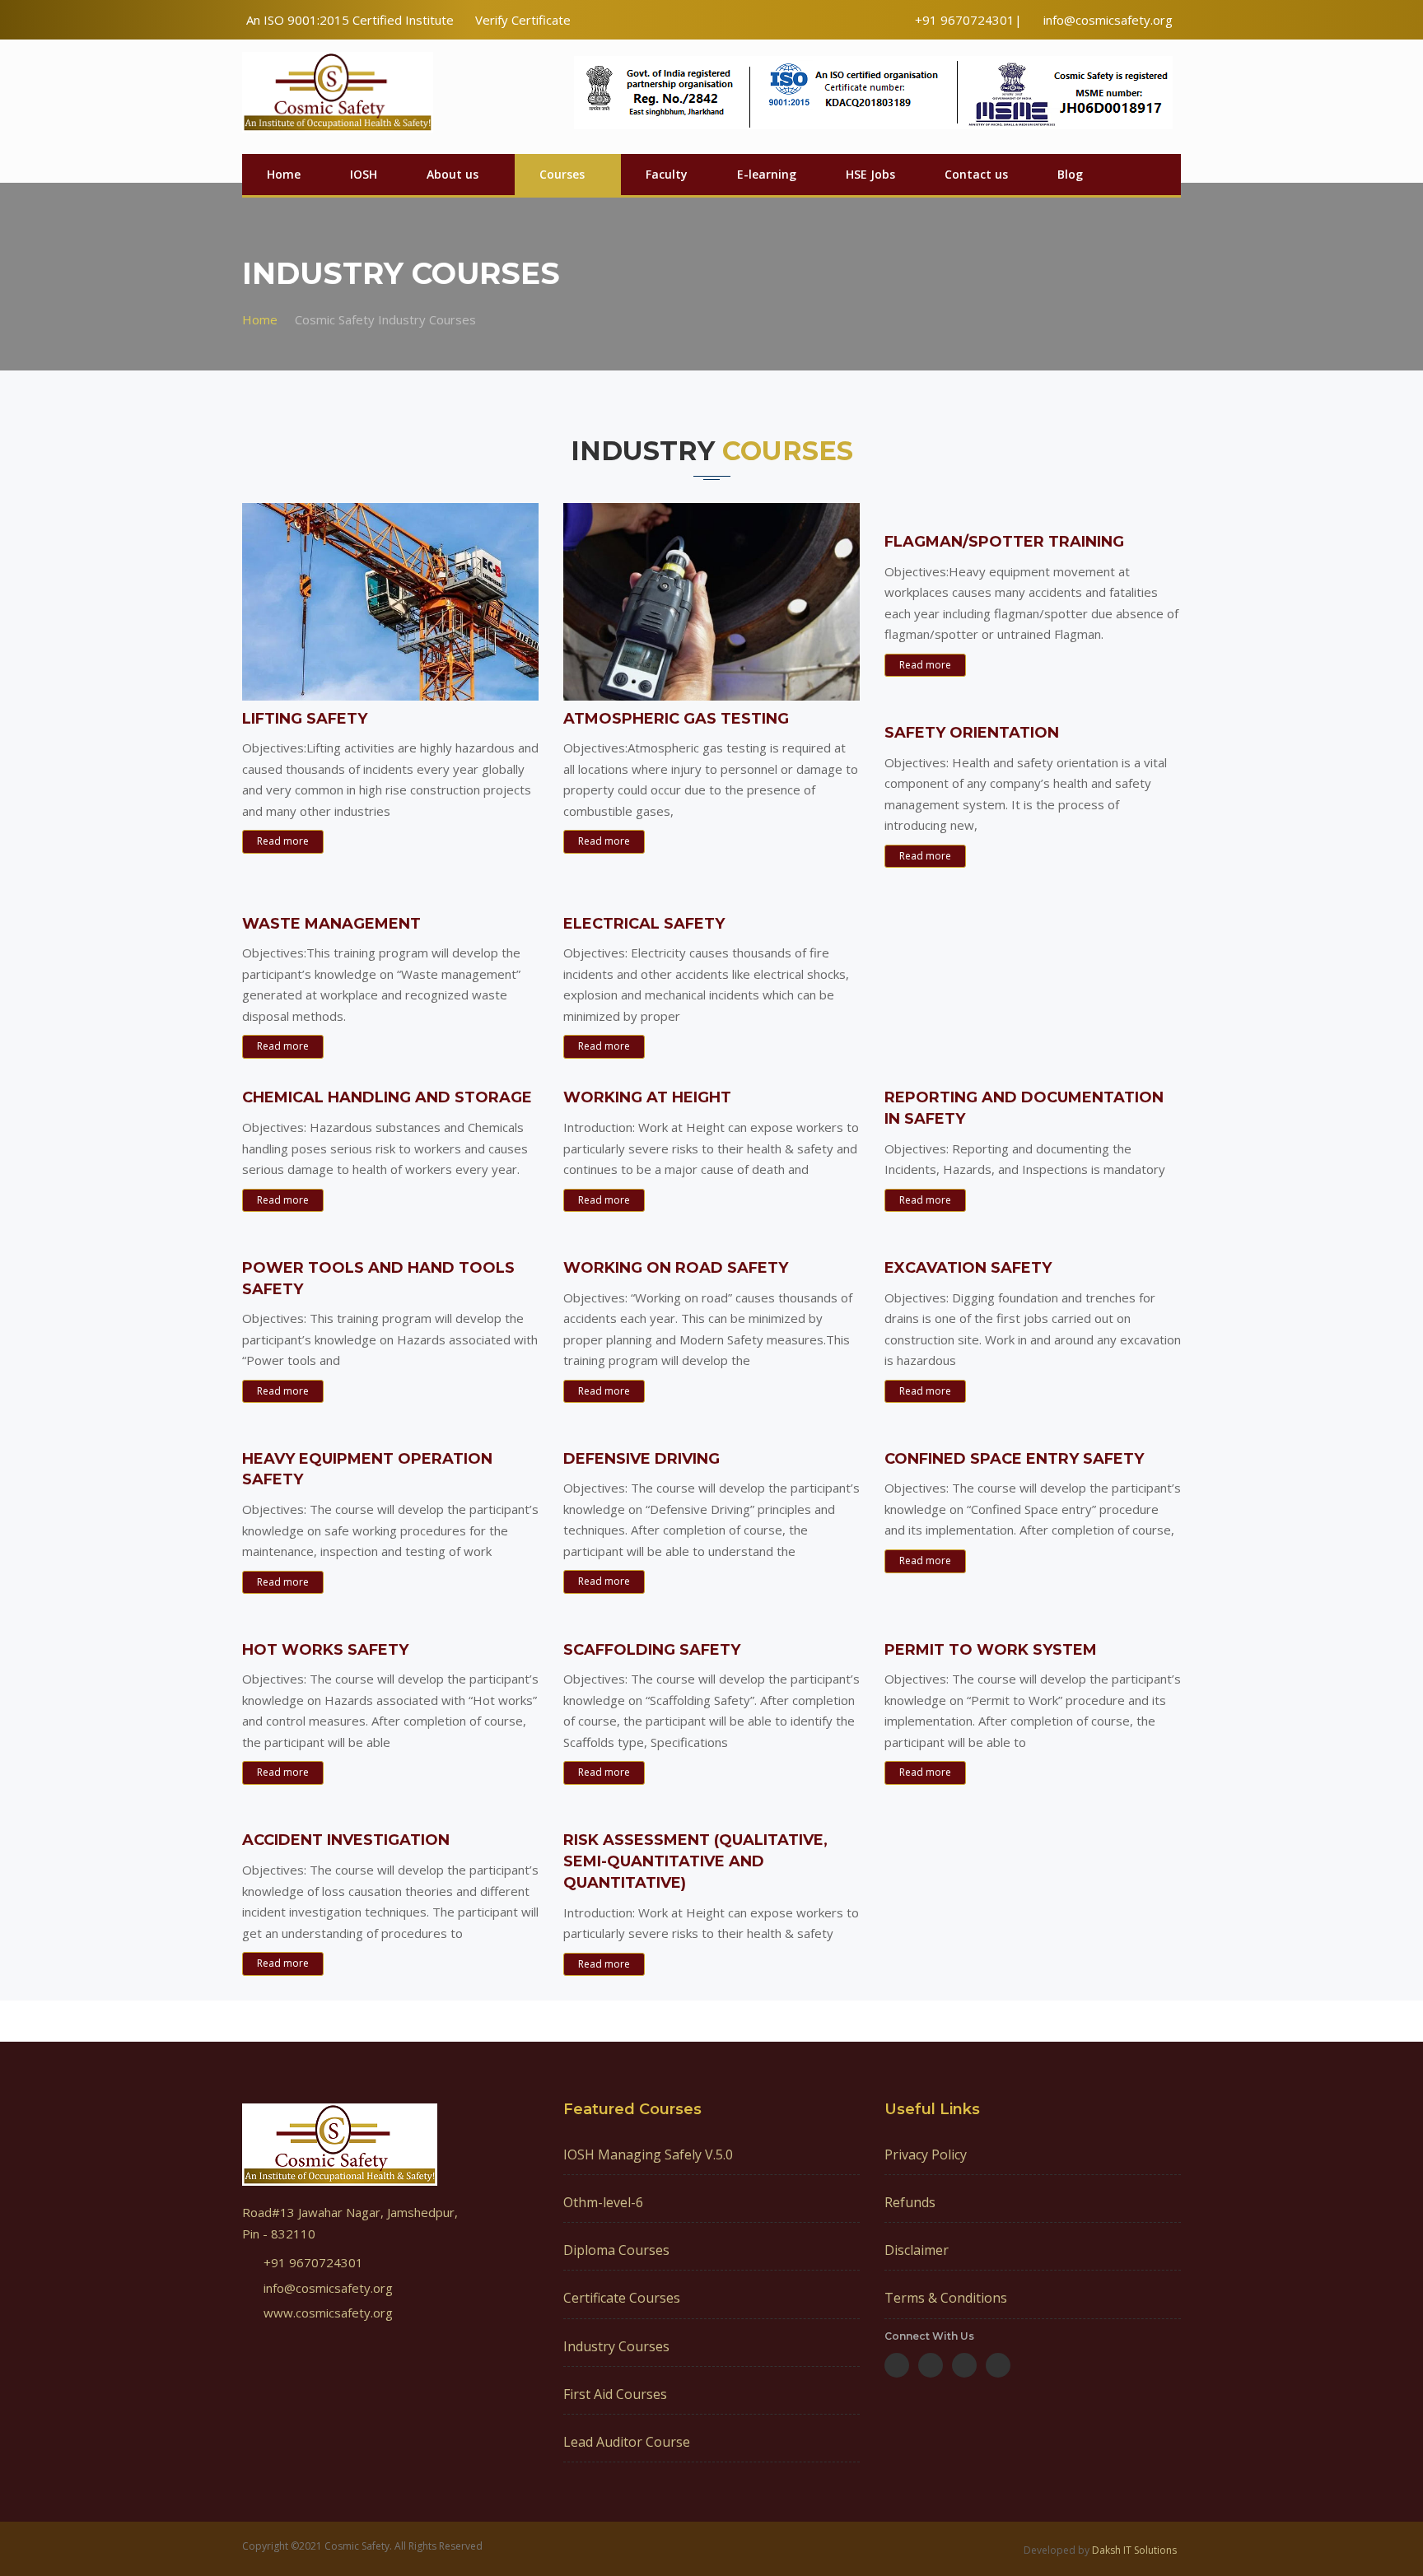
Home (284, 174)
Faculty (667, 174)
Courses (562, 174)
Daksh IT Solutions (1134, 2550)
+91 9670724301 (313, 2262)
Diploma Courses (616, 2250)
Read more (283, 841)
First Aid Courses (615, 2394)
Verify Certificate (523, 20)
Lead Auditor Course (627, 2442)
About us (453, 174)
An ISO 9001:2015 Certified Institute (350, 20)
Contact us (976, 174)
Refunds (910, 2202)
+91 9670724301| (968, 20)
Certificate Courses (622, 2298)
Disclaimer (917, 2250)
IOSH (364, 174)
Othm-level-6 (603, 2202)
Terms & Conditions (946, 2298)
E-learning (767, 174)
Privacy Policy (926, 2154)
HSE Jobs (870, 174)
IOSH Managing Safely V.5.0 (648, 2154)
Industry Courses (616, 2346)
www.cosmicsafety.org (328, 2313)
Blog (1070, 174)
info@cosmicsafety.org (1108, 20)
